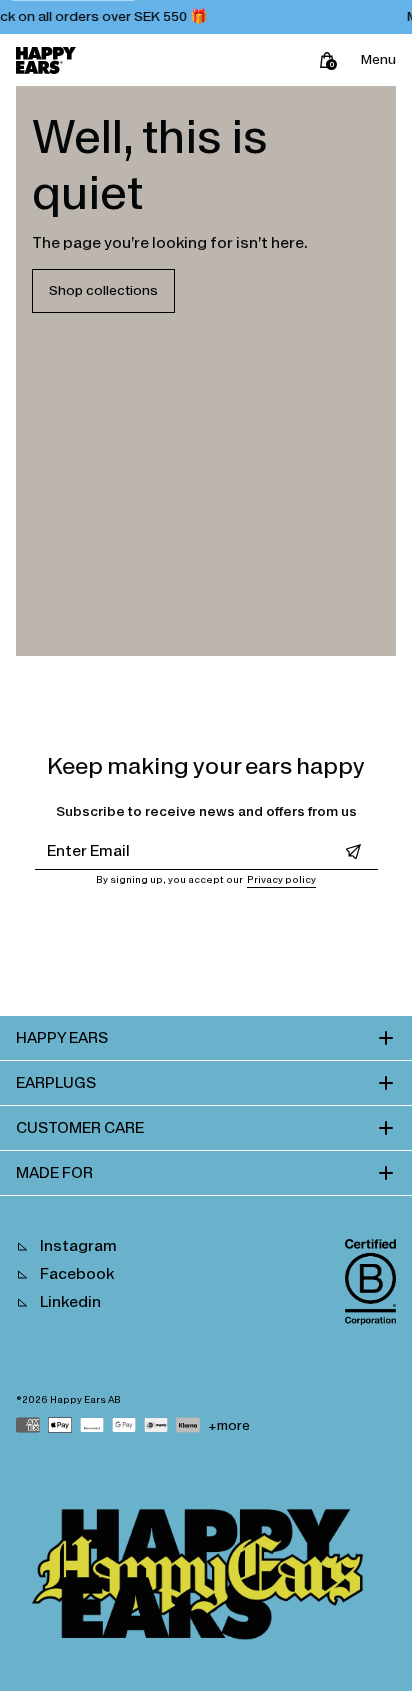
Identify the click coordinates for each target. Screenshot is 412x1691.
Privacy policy (281, 880)
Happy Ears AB (85, 1400)
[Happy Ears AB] (206, 1579)
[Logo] (46, 60)
